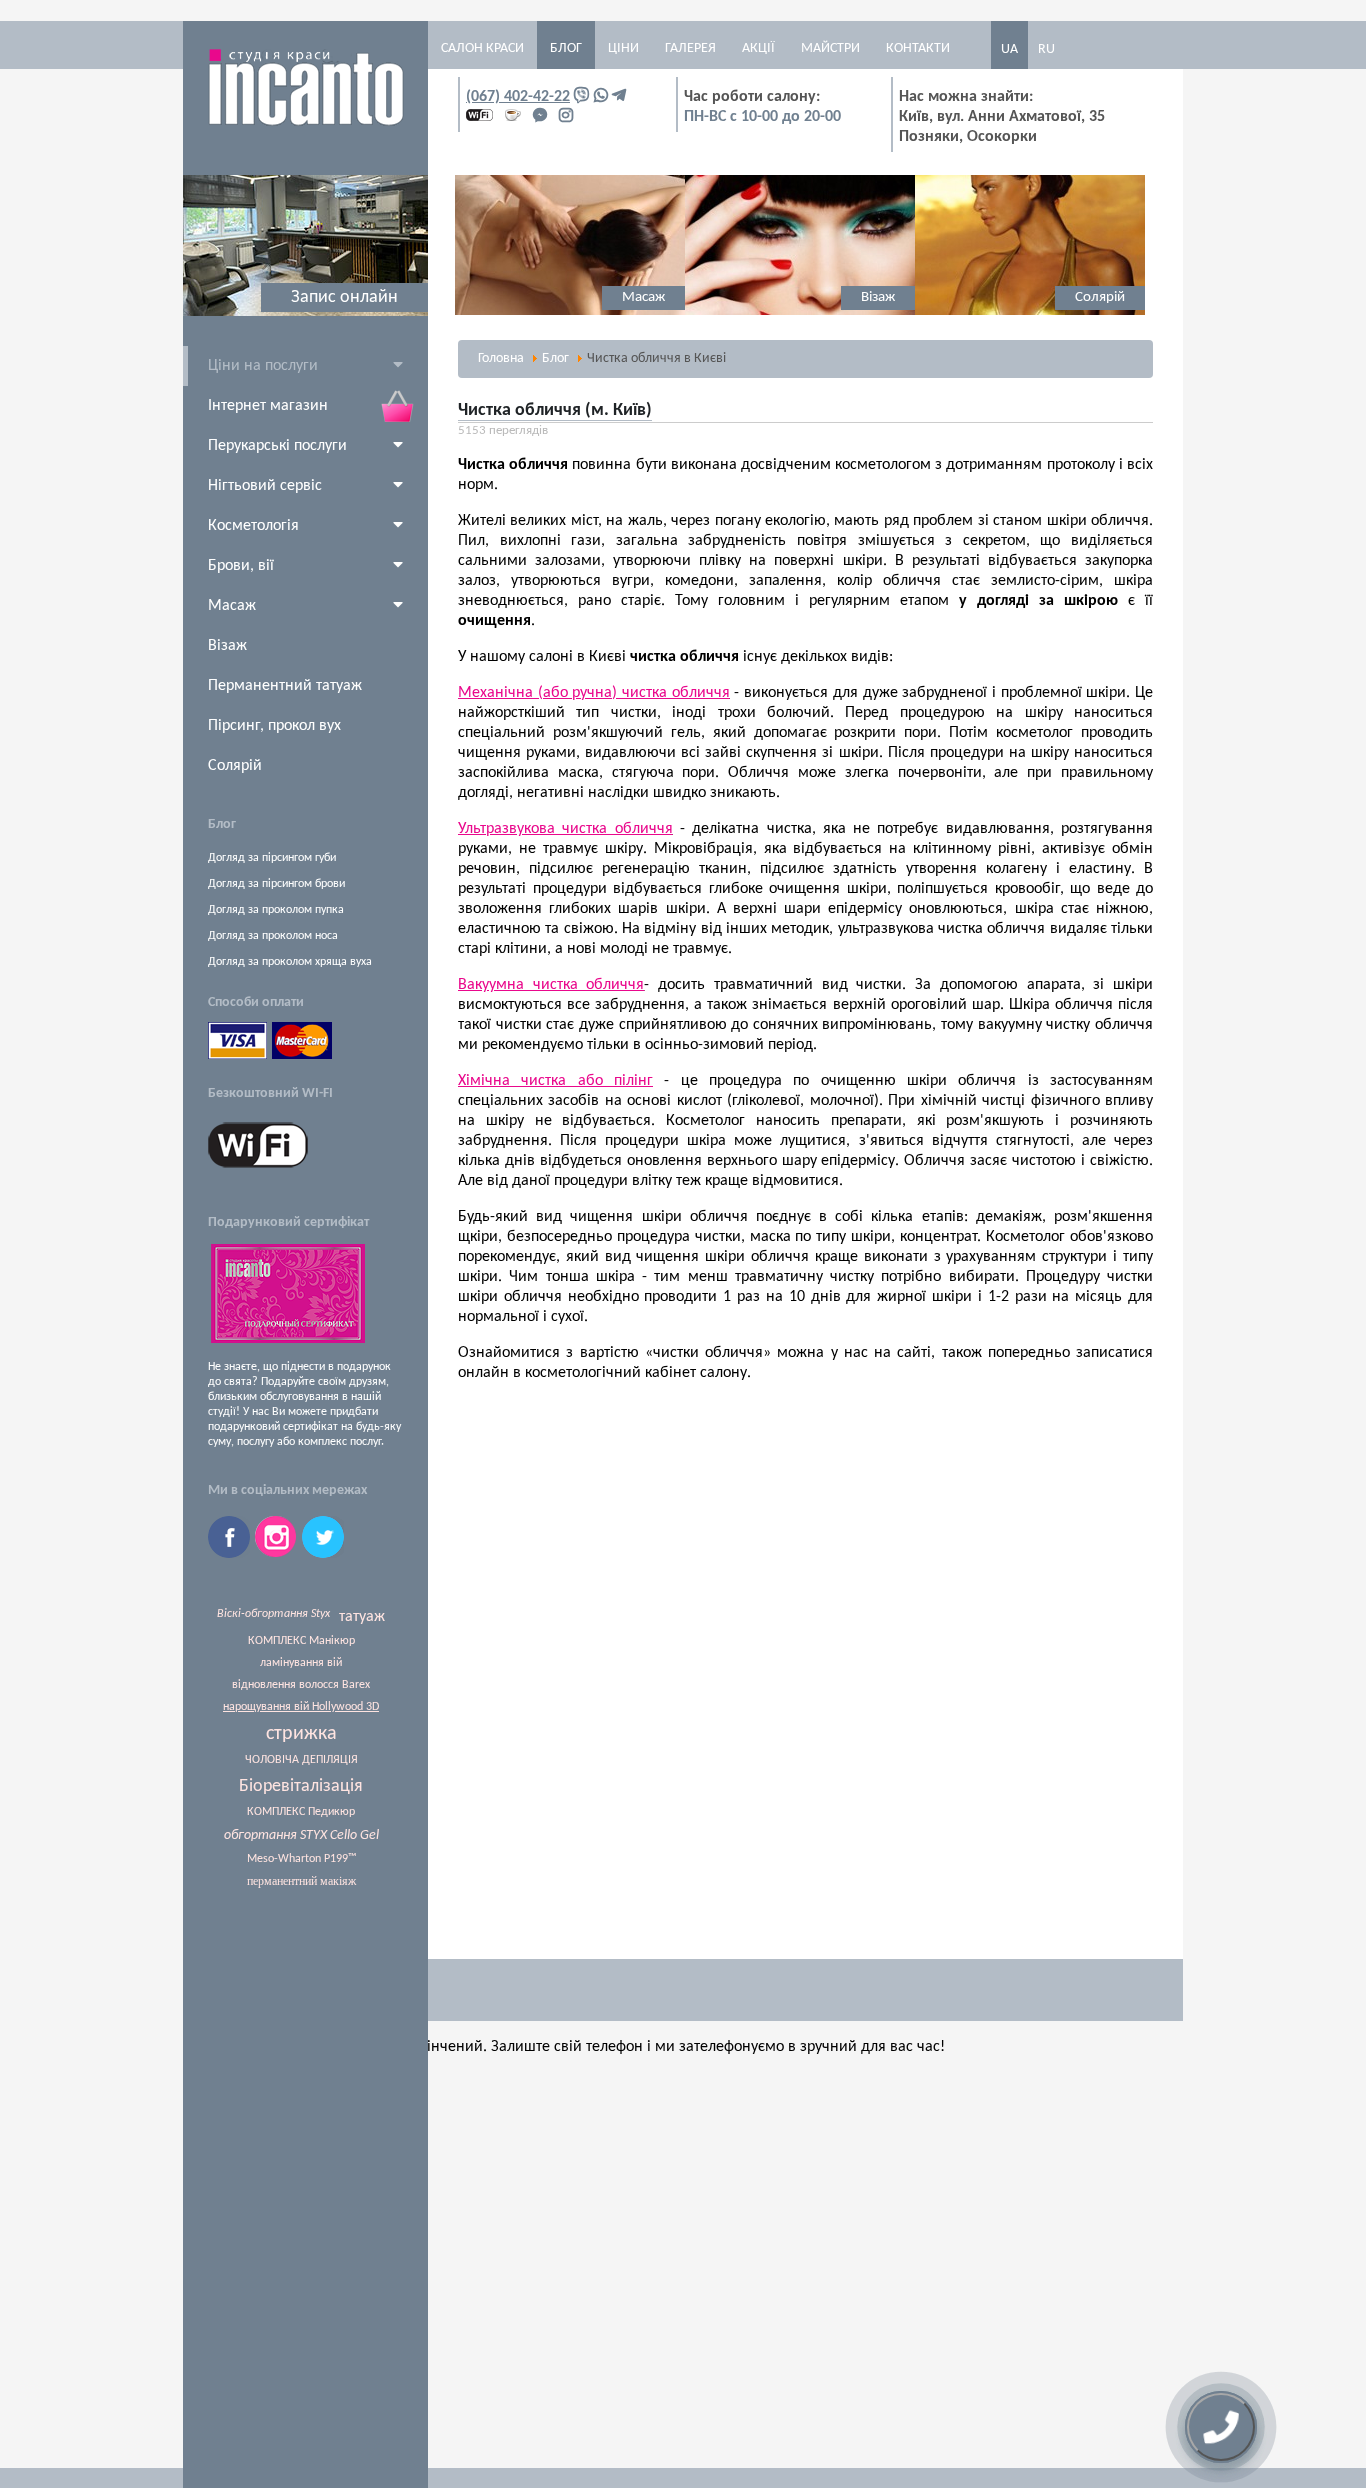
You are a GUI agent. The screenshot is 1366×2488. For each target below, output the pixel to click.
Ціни (623, 48)
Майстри (830, 48)
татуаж (362, 1617)
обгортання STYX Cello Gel (301, 1835)
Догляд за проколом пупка (276, 910)
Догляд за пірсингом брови (276, 884)
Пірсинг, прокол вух (274, 726)
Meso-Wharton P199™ (301, 1859)
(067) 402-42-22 (518, 97)
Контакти (918, 48)
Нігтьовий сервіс (265, 486)
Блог (566, 48)
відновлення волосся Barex (301, 1685)
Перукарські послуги (277, 446)
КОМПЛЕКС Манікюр (301, 1641)
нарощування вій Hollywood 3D (301, 1707)
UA (1009, 49)
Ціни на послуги (263, 366)
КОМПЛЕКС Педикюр (301, 1812)
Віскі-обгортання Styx (273, 1614)
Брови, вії (241, 566)
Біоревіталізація (301, 1786)
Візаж (227, 646)
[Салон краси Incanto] (306, 123)
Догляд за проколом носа (273, 936)
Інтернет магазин (268, 406)
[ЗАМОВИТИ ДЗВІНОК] (1221, 2427)
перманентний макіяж (301, 1881)
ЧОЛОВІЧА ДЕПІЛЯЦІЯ (301, 1760)
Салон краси (482, 48)
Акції (758, 48)
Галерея (690, 48)
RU (1046, 49)
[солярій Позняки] (1030, 312)
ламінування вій (301, 1663)
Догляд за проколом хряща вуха (290, 962)
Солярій (235, 766)
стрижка (301, 1734)
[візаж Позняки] (800, 312)
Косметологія (253, 526)
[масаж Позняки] (570, 312)
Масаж (232, 606)
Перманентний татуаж (285, 686)
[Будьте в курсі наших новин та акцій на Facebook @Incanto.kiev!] (231, 1554)
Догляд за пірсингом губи (272, 858)
